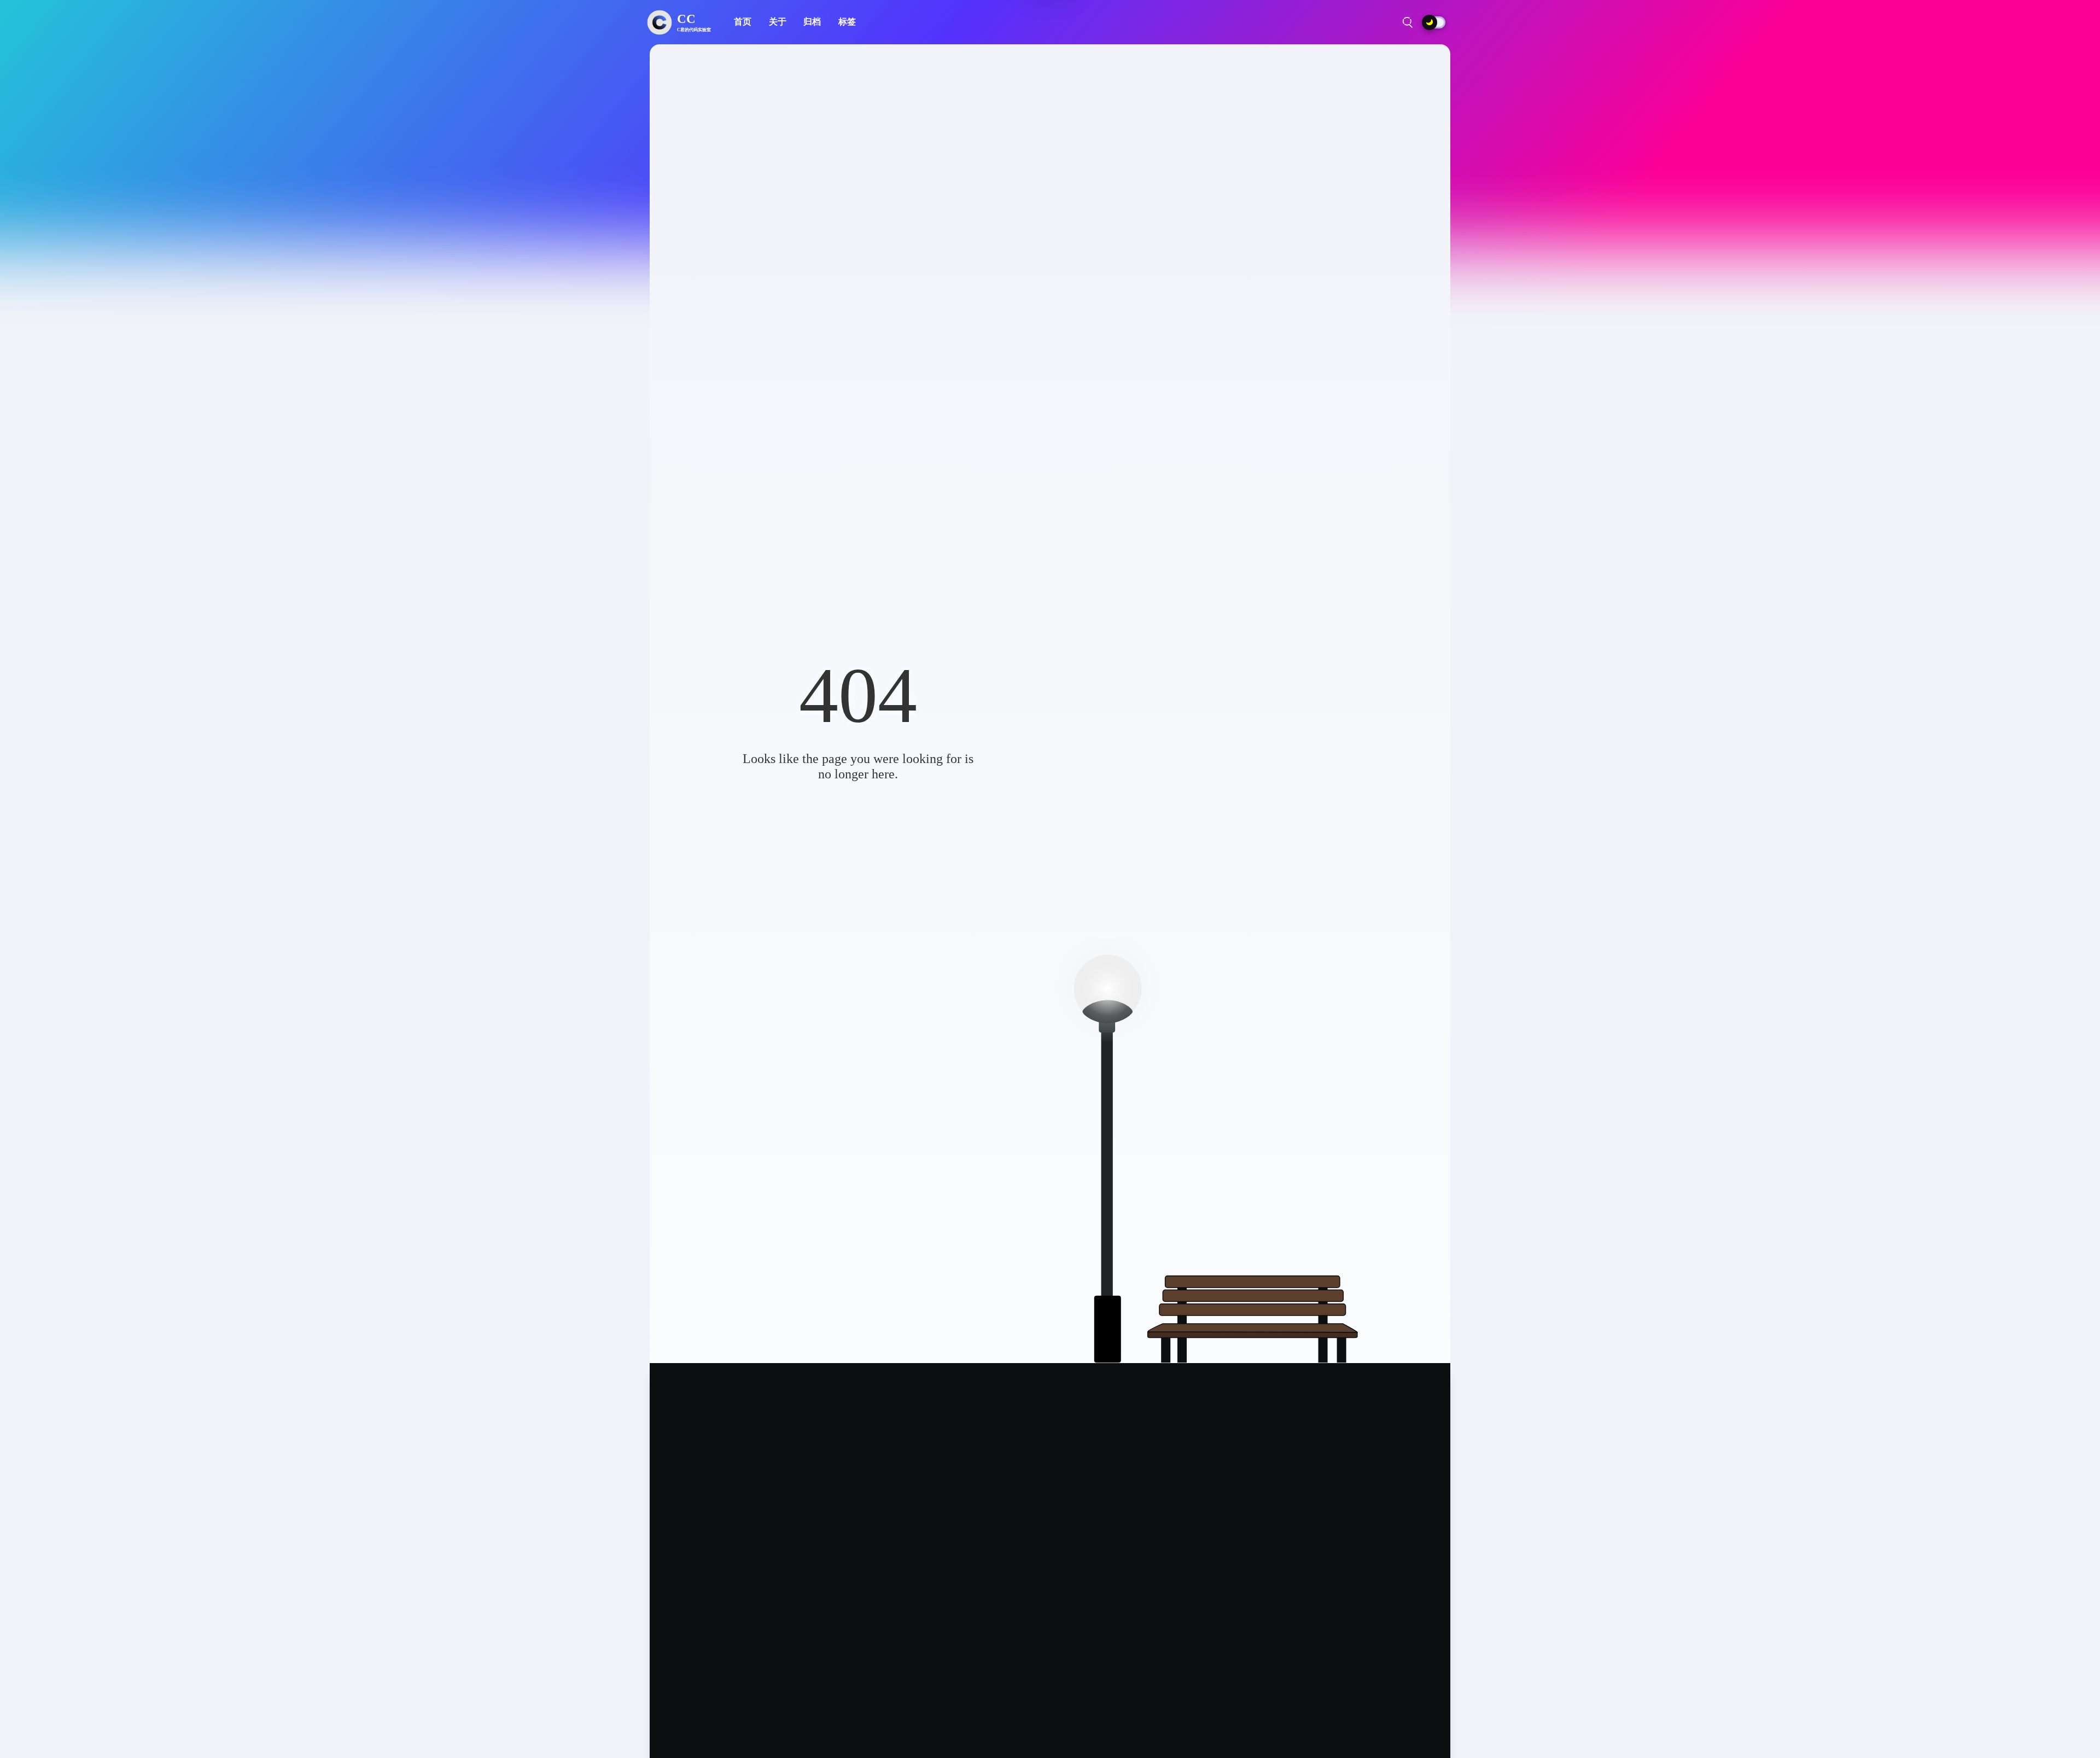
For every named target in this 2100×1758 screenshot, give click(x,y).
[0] (1426, 22)
